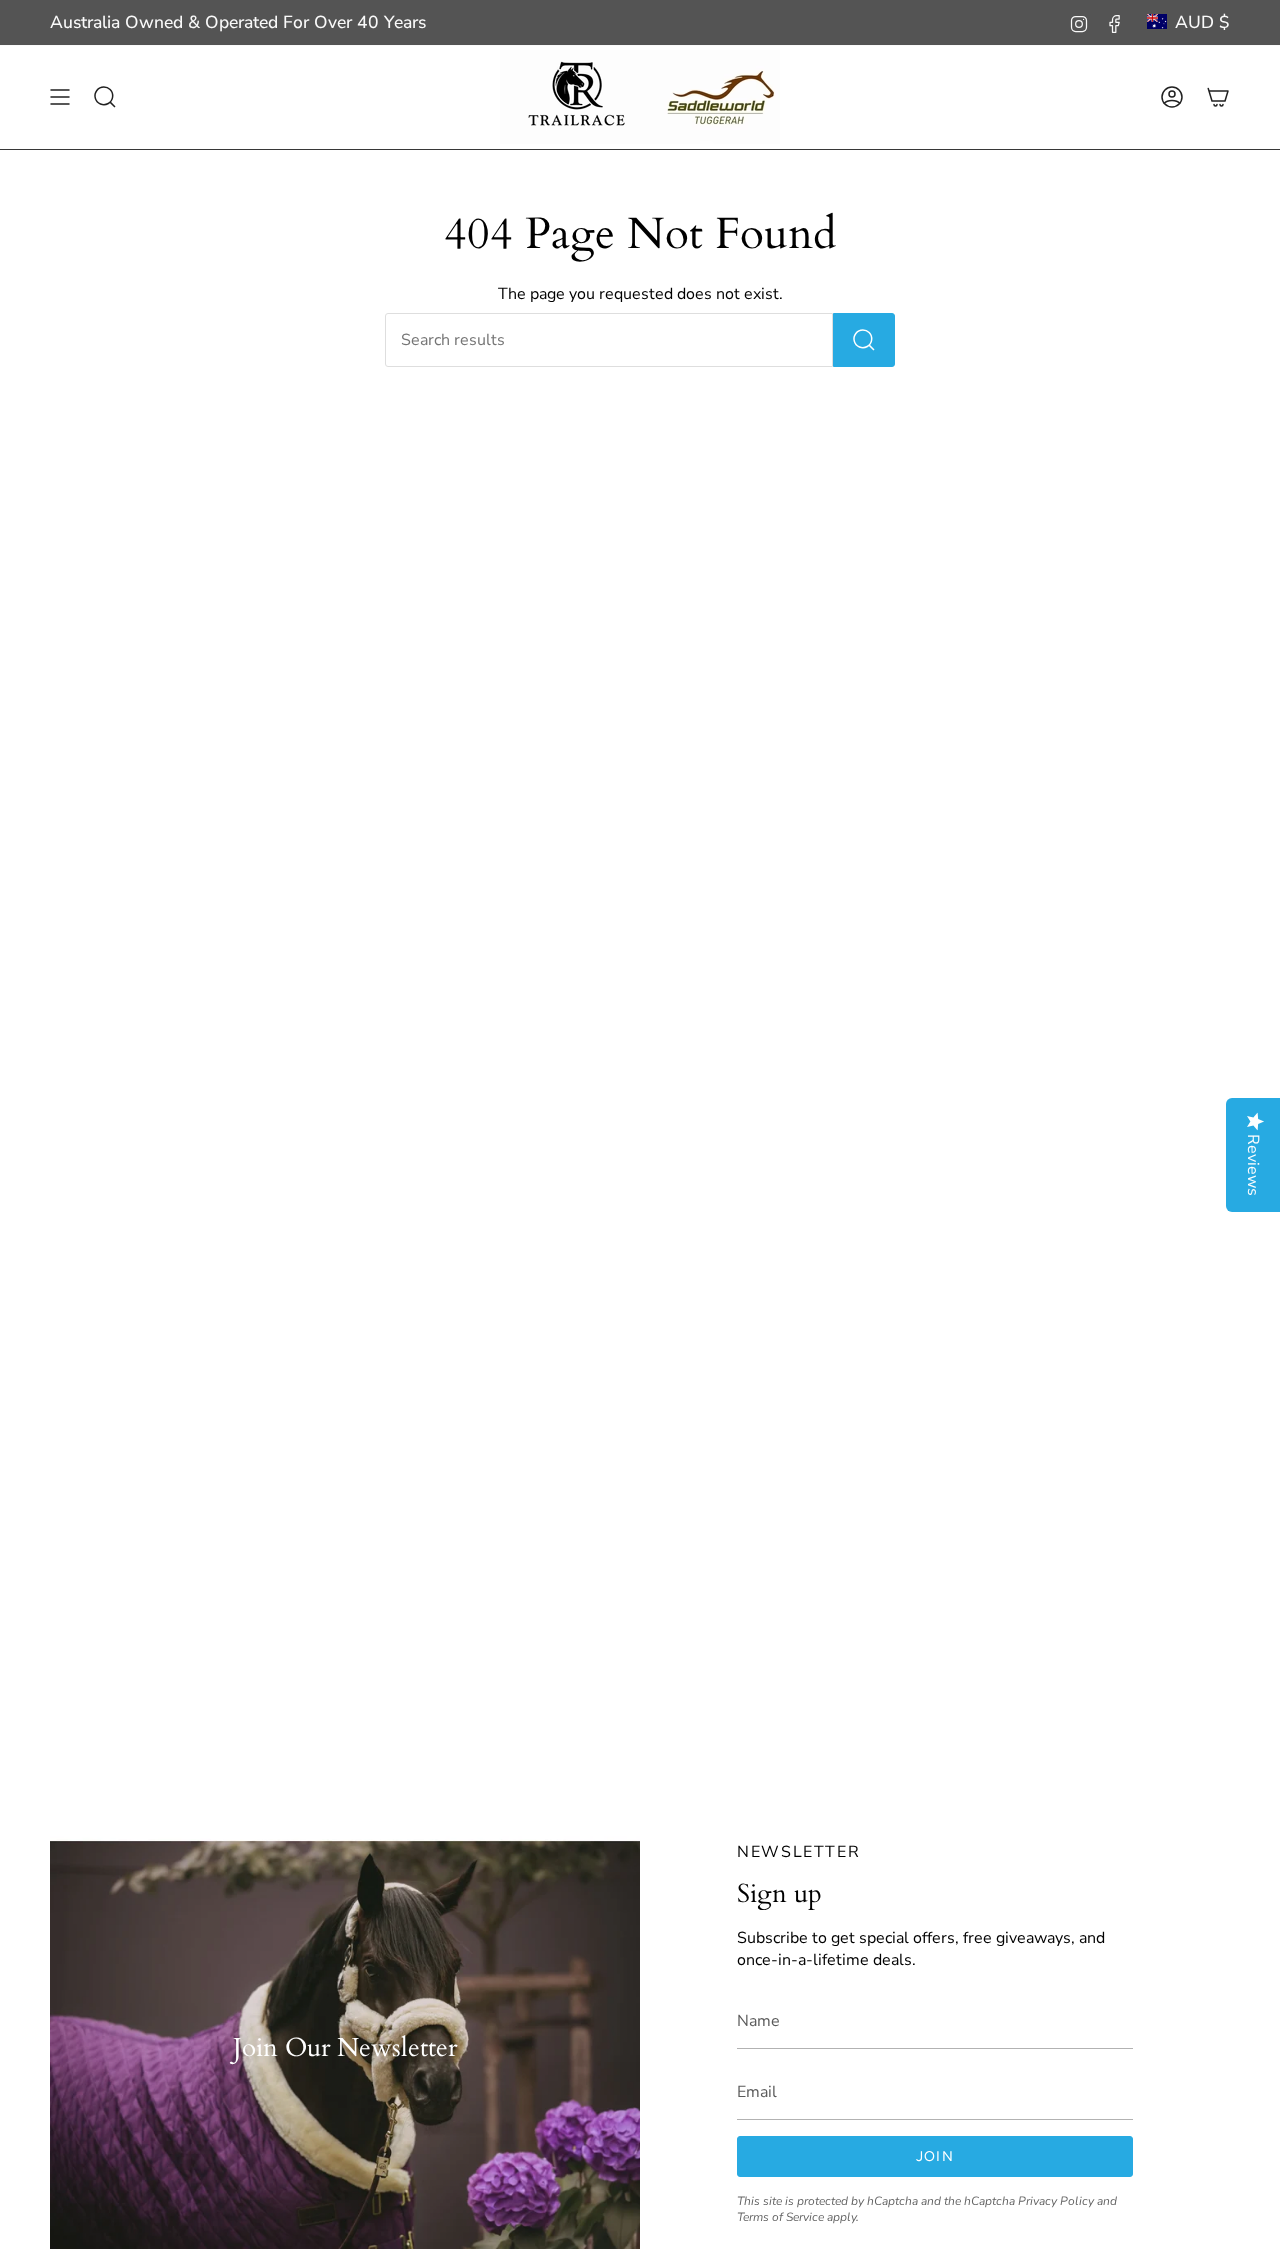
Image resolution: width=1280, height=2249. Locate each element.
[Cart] (1218, 97)
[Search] (864, 340)
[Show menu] (60, 97)
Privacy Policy (1056, 2201)
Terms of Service (780, 2217)
